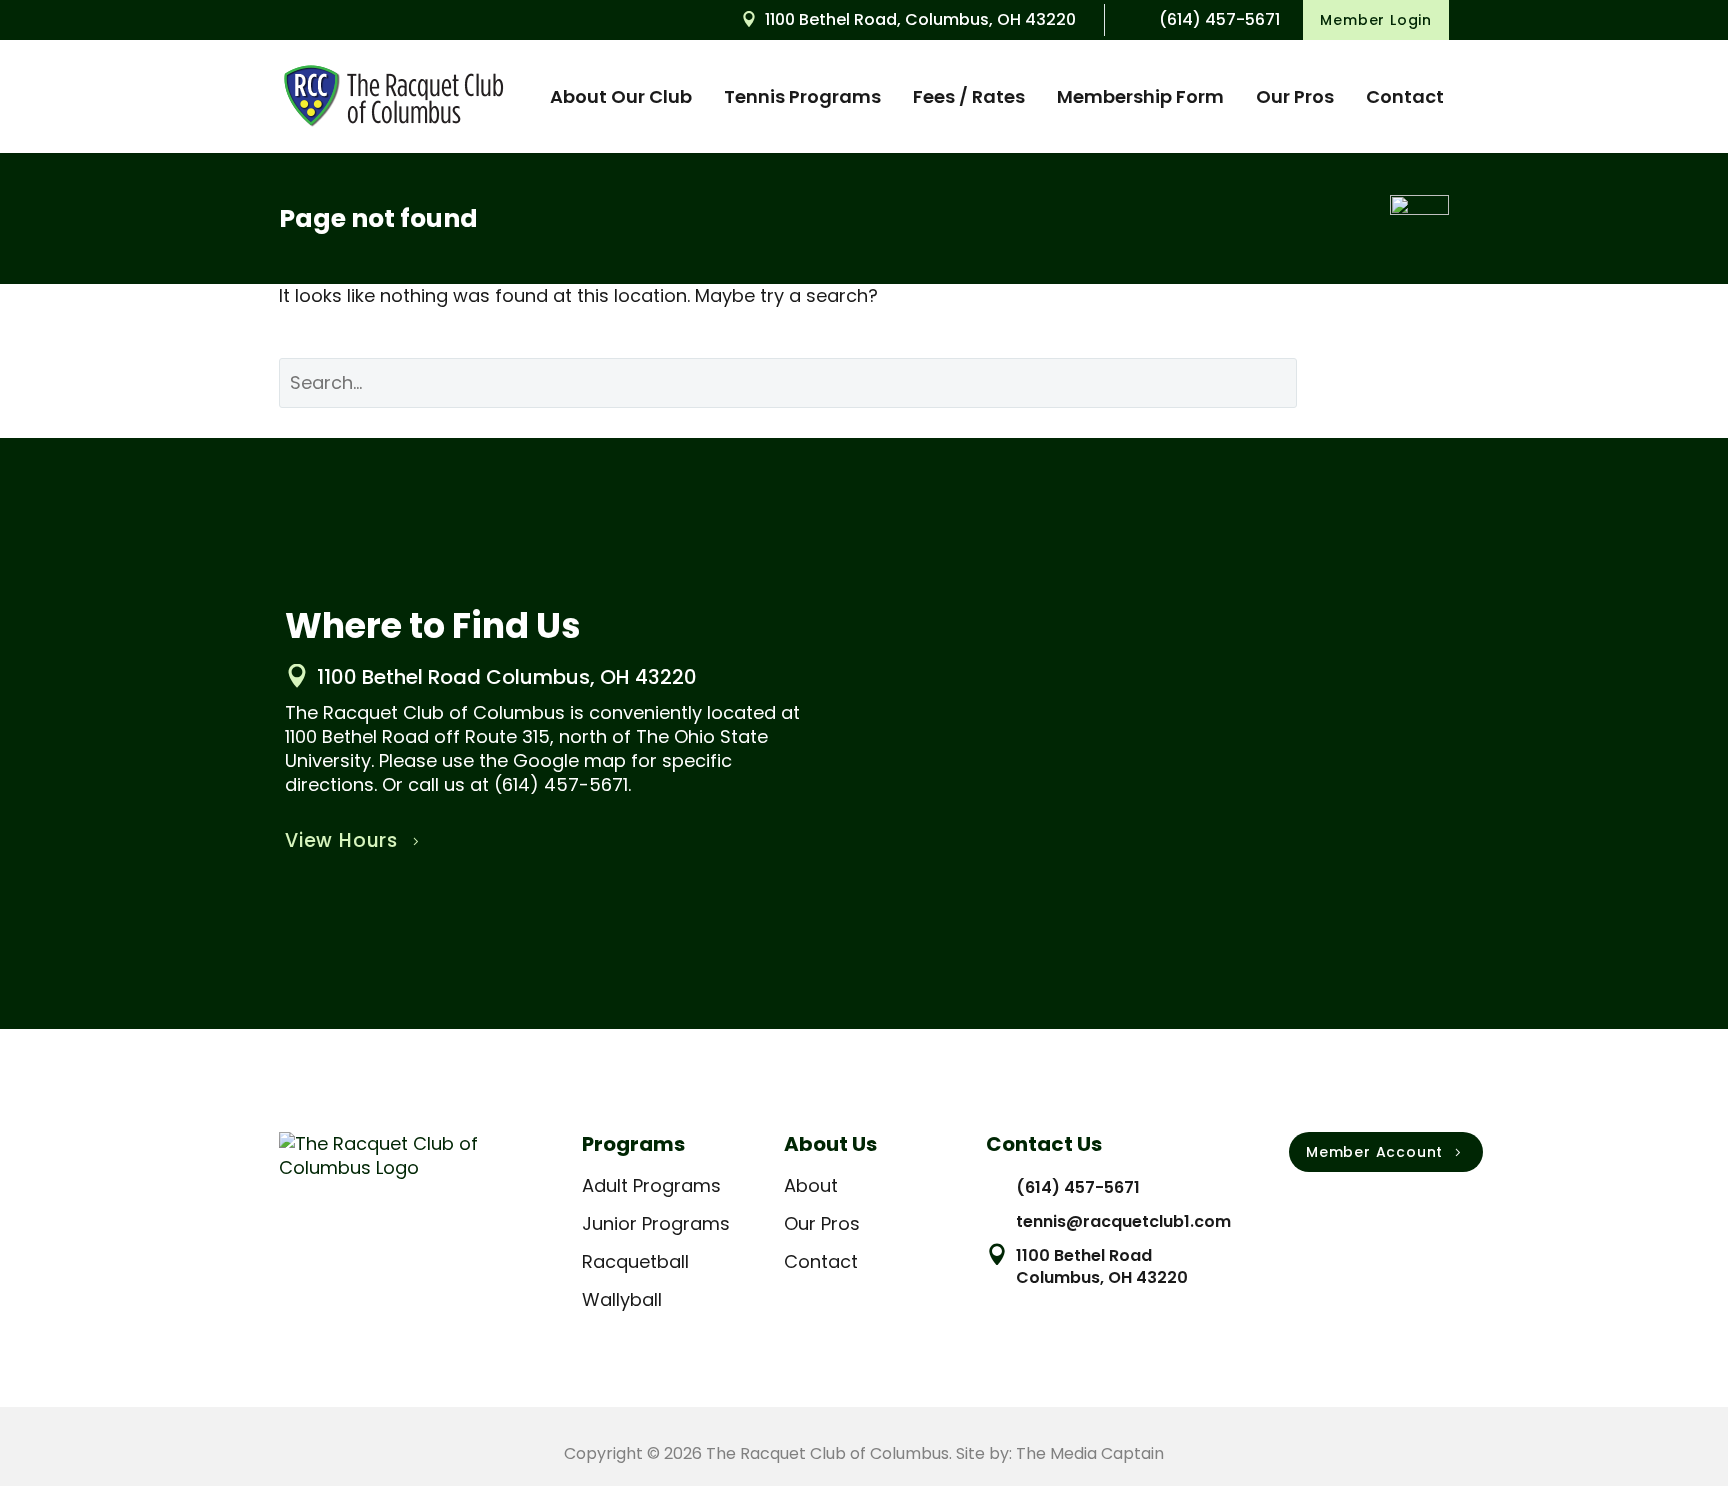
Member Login (1376, 20)
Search (1388, 382)
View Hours (354, 840)
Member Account (1386, 1152)
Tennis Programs (802, 96)
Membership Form (1140, 96)
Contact (1405, 96)
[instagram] (1342, 1208)
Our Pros (1295, 96)
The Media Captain (1090, 1453)
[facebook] (1300, 1208)
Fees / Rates (969, 96)
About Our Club (621, 96)
